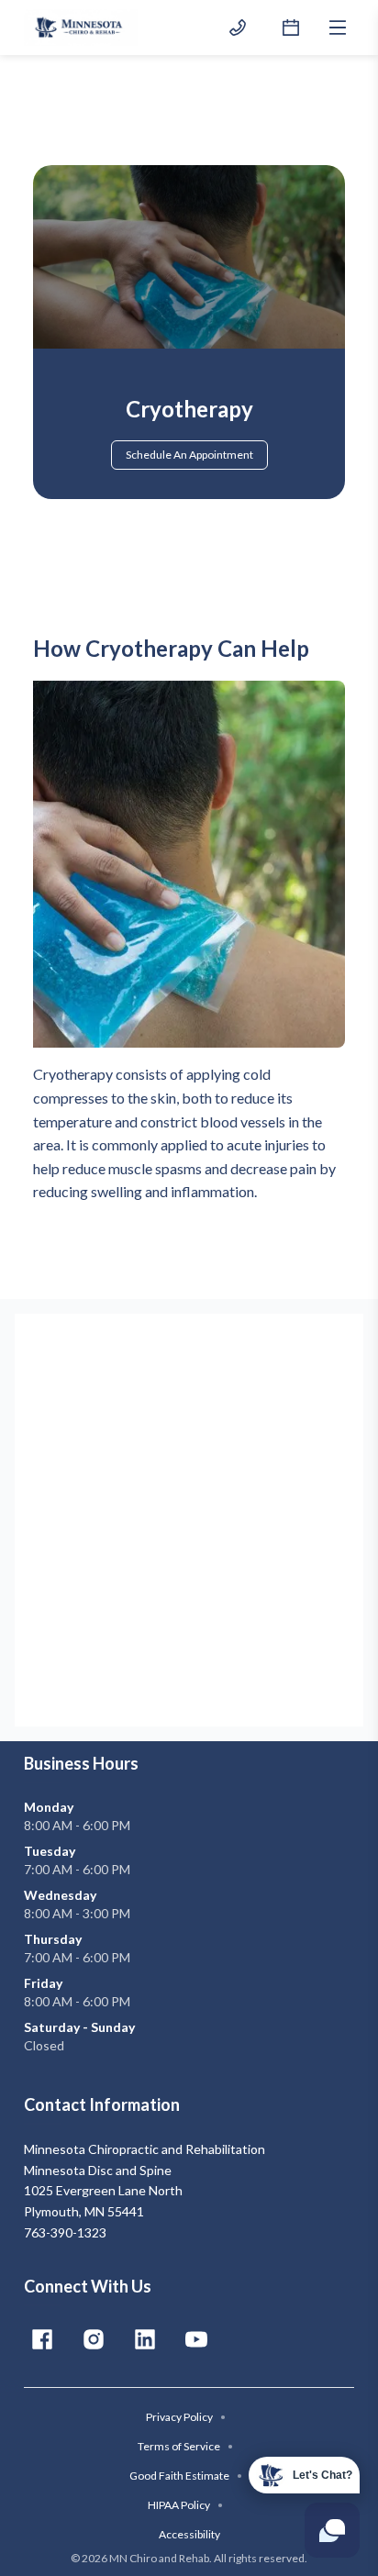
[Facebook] (42, 2339)
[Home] (81, 28)
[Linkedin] (145, 2339)
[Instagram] (94, 2339)
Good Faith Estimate (186, 2476)
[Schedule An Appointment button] (291, 28)
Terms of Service (185, 2446)
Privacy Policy (186, 2417)
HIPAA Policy (185, 2505)
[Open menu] (338, 28)
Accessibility (189, 2534)
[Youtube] (196, 2339)
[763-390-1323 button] (238, 28)
